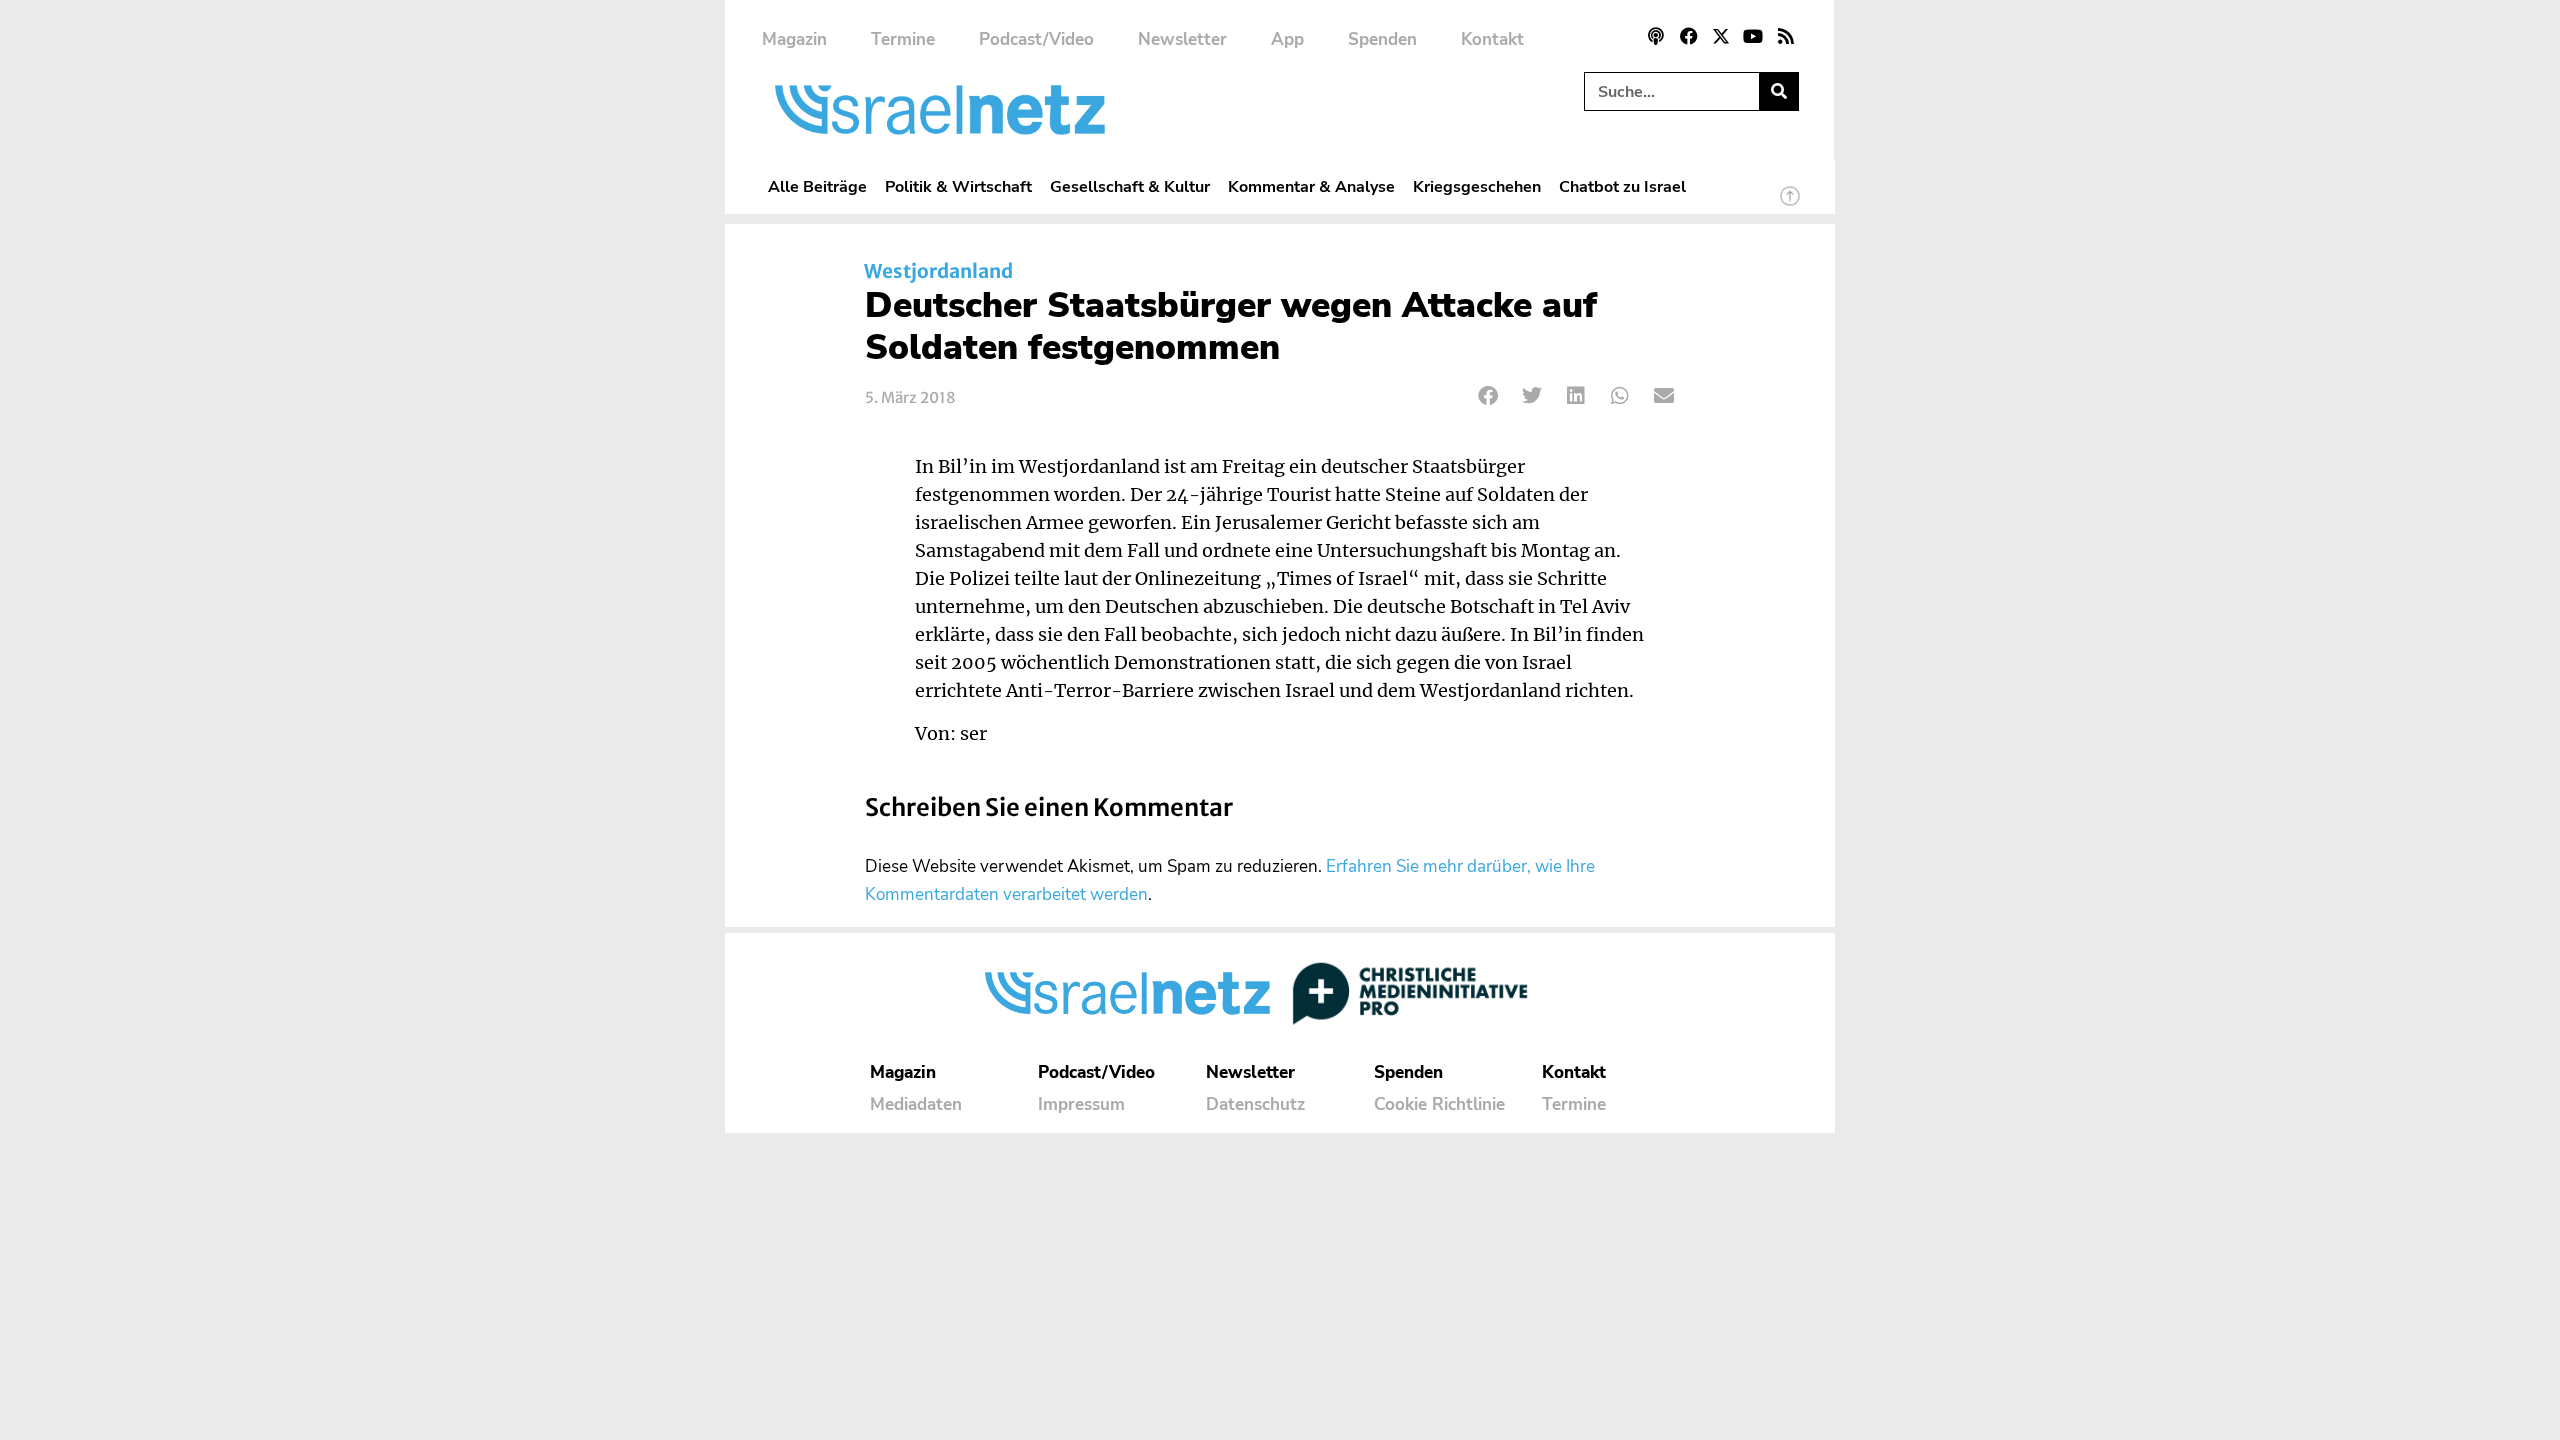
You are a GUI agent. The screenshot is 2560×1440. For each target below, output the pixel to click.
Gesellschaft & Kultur (1130, 186)
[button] (1488, 395)
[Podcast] (1656, 36)
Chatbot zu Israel (1622, 186)
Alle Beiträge (817, 186)
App (1287, 39)
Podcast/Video (1036, 39)
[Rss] (1786, 36)
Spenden (1382, 39)
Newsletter (1182, 39)
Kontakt (1492, 39)
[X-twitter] (1721, 36)
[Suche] (1778, 91)
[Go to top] (1790, 205)
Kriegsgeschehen (1477, 186)
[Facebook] (1688, 36)
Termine (903, 39)
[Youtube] (1753, 36)
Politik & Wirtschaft (958, 186)
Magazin (794, 39)
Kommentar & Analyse (1311, 186)
